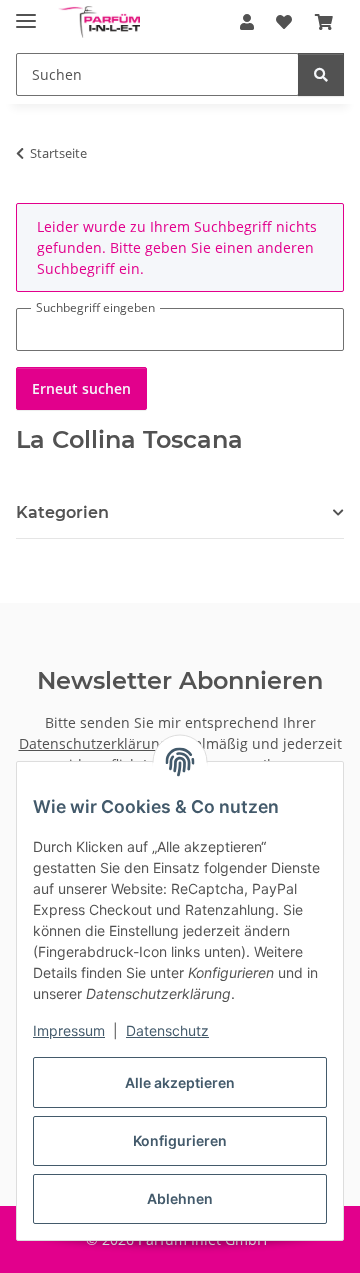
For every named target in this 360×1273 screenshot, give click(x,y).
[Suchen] (321, 74)
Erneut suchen (81, 388)
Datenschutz (167, 1030)
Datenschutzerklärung (93, 743)
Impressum (69, 1030)
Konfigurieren (180, 1140)
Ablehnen (180, 1198)
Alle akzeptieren (180, 1082)
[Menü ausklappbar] (26, 12)
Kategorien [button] (62, 512)
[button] (247, 22)
